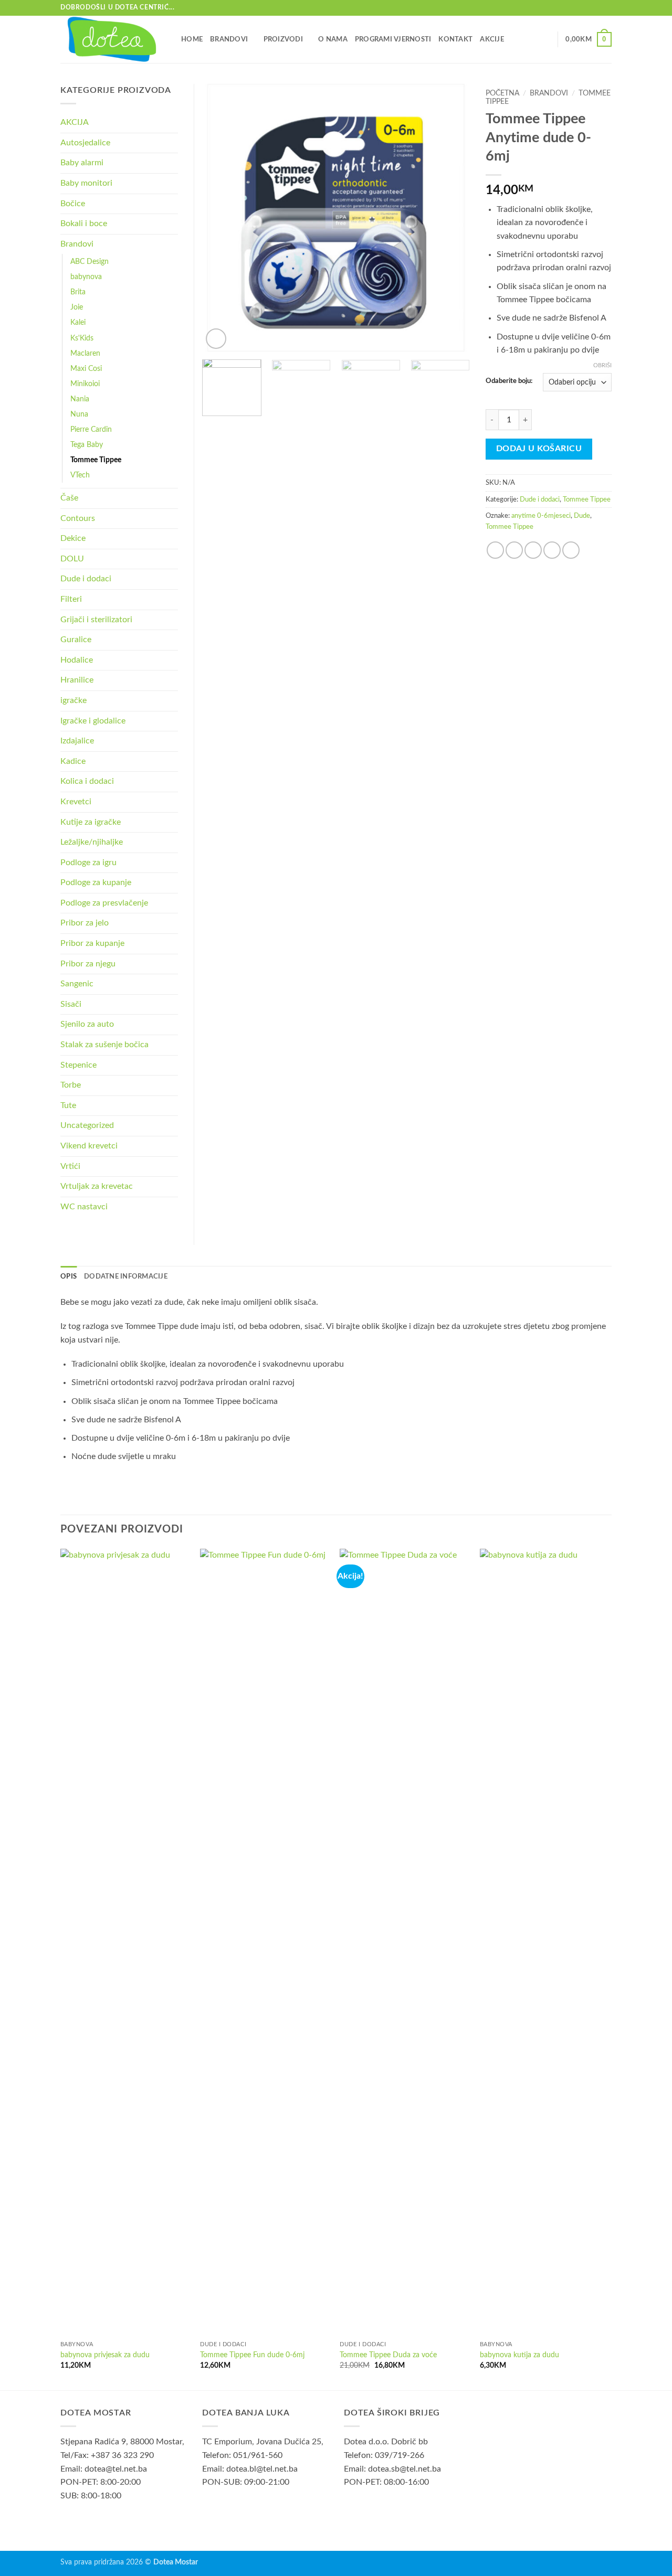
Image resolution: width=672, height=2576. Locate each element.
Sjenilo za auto (87, 1024)
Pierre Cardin (91, 429)
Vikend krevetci (89, 1146)
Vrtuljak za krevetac (97, 1186)
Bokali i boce (84, 223)
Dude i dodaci (540, 499)
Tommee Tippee (587, 499)
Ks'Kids (82, 338)
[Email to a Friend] (533, 550)
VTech (80, 475)
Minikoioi (85, 384)
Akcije (492, 39)
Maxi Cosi (86, 369)
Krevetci (76, 802)
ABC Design (90, 262)
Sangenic (77, 984)
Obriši (602, 365)
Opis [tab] (69, 1276)
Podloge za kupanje (96, 882)
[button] (589, 39)
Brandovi (229, 39)
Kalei (78, 322)
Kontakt (455, 39)
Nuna (79, 414)
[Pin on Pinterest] (552, 550)
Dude (582, 516)
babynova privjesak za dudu (105, 2355)
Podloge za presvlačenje (104, 903)
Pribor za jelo (85, 923)
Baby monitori (86, 183)
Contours (78, 518)
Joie (77, 307)
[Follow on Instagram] (606, 8)
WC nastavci (84, 1207)
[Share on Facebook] (495, 550)
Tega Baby (87, 445)
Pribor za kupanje (92, 943)
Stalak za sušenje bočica (104, 1045)
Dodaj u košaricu (539, 449)
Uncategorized (87, 1125)
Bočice (73, 204)
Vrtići (70, 1166)
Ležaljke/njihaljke (92, 842)
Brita (78, 292)
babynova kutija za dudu (519, 2355)
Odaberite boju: (509, 381)
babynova (86, 277)
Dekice (73, 538)
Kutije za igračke (91, 822)
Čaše (69, 498)
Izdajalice (77, 741)
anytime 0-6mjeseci (541, 516)
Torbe (71, 1085)
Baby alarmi (82, 163)
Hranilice (77, 680)
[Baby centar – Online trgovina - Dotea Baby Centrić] (113, 39)
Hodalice (77, 660)
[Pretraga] (546, 39)
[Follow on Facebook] (596, 8)
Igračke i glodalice (93, 721)
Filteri (71, 599)
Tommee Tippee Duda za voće (388, 2355)
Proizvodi (283, 39)
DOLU (72, 559)
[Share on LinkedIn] (571, 550)
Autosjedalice (85, 143)
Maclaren (85, 353)
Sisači (71, 1004)
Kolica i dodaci (87, 781)
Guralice (76, 640)
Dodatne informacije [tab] (126, 1276)
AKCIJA (75, 122)
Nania (80, 399)
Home (192, 39)
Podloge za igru (88, 863)
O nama (333, 39)
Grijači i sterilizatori (96, 620)
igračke (73, 700)
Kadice (73, 761)
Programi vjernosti (393, 39)
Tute (68, 1105)
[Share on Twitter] (514, 550)
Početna (502, 93)
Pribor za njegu (88, 964)
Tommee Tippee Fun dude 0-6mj (252, 2355)
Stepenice (78, 1065)
